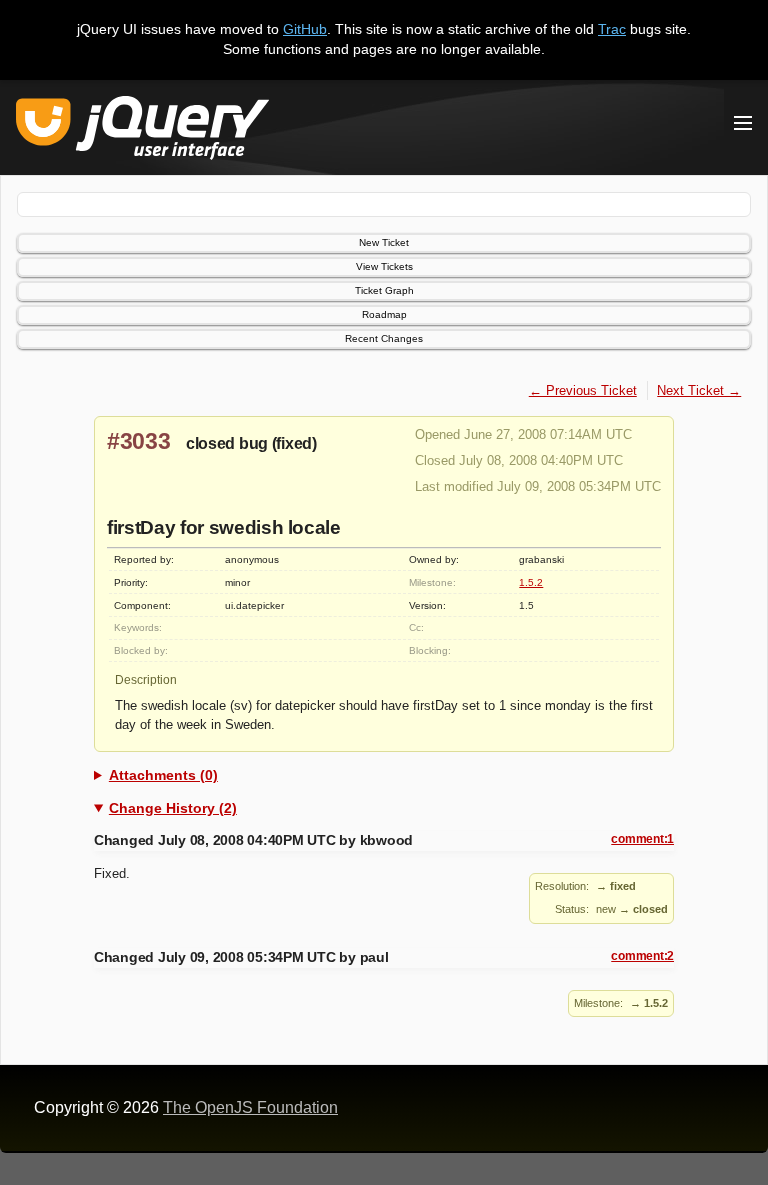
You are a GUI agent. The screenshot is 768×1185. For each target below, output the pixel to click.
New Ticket (384, 242)
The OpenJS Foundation (250, 1107)
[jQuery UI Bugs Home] (142, 131)
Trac (612, 29)
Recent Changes (384, 338)
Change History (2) (173, 808)
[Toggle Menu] (743, 123)
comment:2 (642, 956)
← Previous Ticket (583, 390)
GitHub (305, 29)
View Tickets (384, 266)
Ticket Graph (384, 290)
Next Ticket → (699, 390)
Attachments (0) (163, 775)
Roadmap (384, 314)
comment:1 (642, 839)
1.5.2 (531, 582)
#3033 (139, 441)
